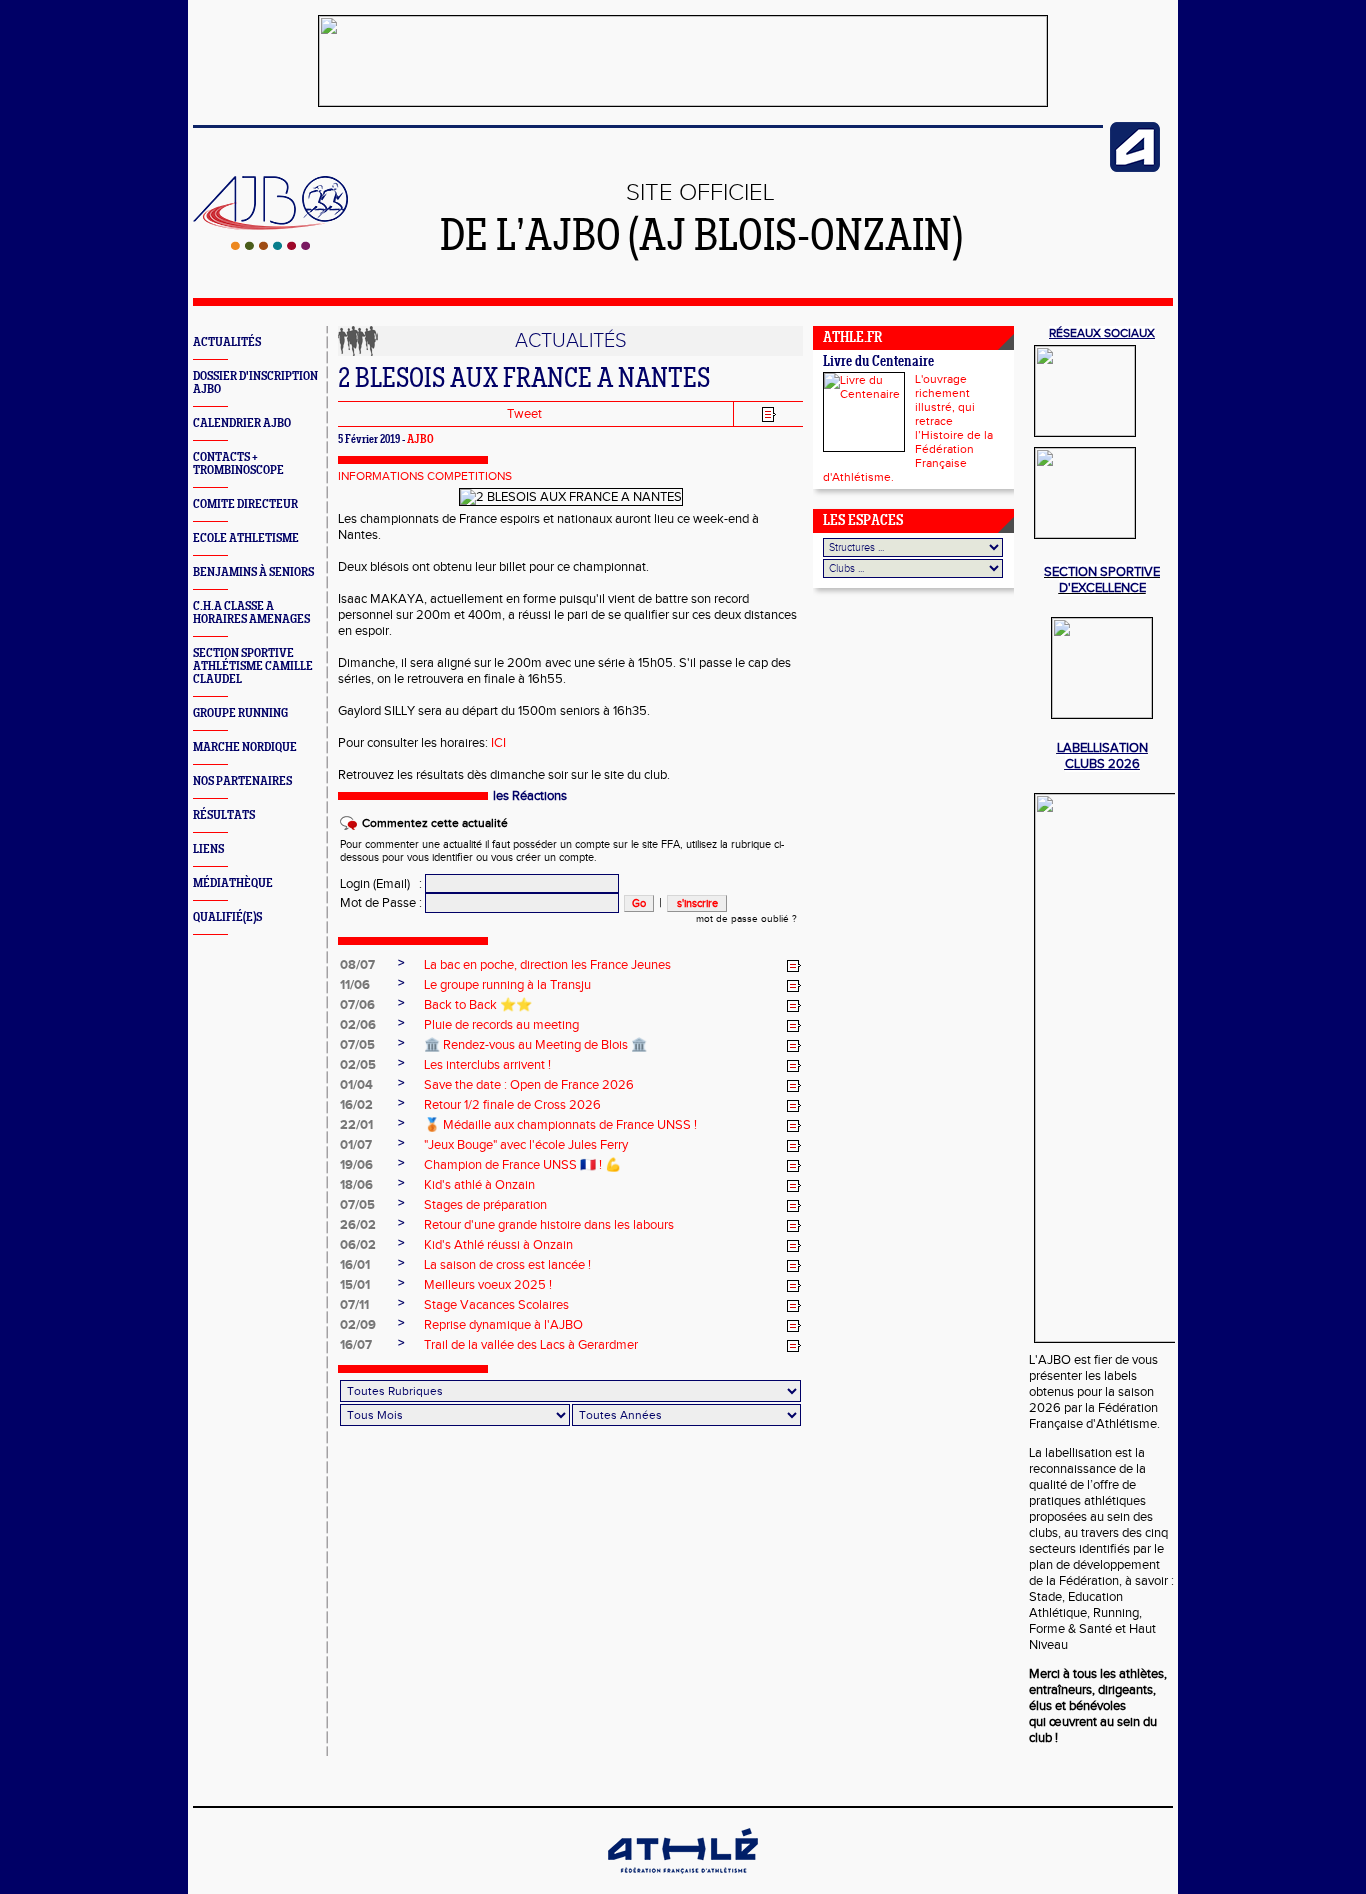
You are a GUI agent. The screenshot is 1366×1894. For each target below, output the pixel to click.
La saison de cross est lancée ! (507, 1265)
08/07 (357, 965)
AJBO (420, 440)
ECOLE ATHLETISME (246, 538)
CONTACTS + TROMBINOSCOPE (238, 464)
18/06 (356, 1185)
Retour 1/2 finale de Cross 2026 (512, 1105)
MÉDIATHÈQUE (233, 883)
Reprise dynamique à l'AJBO (503, 1325)
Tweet (524, 414)
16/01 (355, 1265)
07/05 (357, 1045)
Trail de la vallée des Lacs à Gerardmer (531, 1345)
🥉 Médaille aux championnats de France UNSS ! (560, 1125)
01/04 (356, 1085)
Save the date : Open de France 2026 (529, 1085)
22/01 (356, 1125)
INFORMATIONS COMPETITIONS (425, 476)
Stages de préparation (485, 1205)
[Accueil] (270, 246)
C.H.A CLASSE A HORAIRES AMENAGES (251, 613)
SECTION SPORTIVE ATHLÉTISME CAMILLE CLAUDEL (253, 666)
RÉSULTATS (224, 815)
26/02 (358, 1225)
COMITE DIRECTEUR (245, 504)
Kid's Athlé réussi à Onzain (498, 1245)
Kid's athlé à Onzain (479, 1185)
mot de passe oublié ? (746, 919)
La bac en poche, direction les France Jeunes (547, 965)
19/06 (356, 1165)
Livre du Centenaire (878, 362)
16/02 (356, 1105)
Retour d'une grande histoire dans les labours (549, 1225)
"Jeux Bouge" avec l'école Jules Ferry (526, 1145)
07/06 (357, 1005)
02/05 (358, 1065)
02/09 (358, 1325)
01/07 (356, 1145)
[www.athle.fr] (1135, 168)
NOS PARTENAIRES (242, 781)
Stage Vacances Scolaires (496, 1305)
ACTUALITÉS (227, 342)
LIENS (208, 849)
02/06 (358, 1025)
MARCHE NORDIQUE (245, 747)
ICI (498, 743)
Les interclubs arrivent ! (487, 1065)
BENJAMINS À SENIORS (253, 572)
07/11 (354, 1305)
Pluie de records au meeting (501, 1025)
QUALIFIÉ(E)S (227, 917)
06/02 (358, 1245)
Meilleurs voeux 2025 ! (488, 1285)
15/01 (355, 1285)
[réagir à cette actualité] (794, 966)
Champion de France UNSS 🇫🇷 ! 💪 (522, 1165)
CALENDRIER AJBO (242, 423)
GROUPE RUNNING (240, 713)
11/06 (355, 985)
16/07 (356, 1345)
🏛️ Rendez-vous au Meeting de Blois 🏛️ (535, 1045)
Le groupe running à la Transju (507, 985)
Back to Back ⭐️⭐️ (478, 1005)
